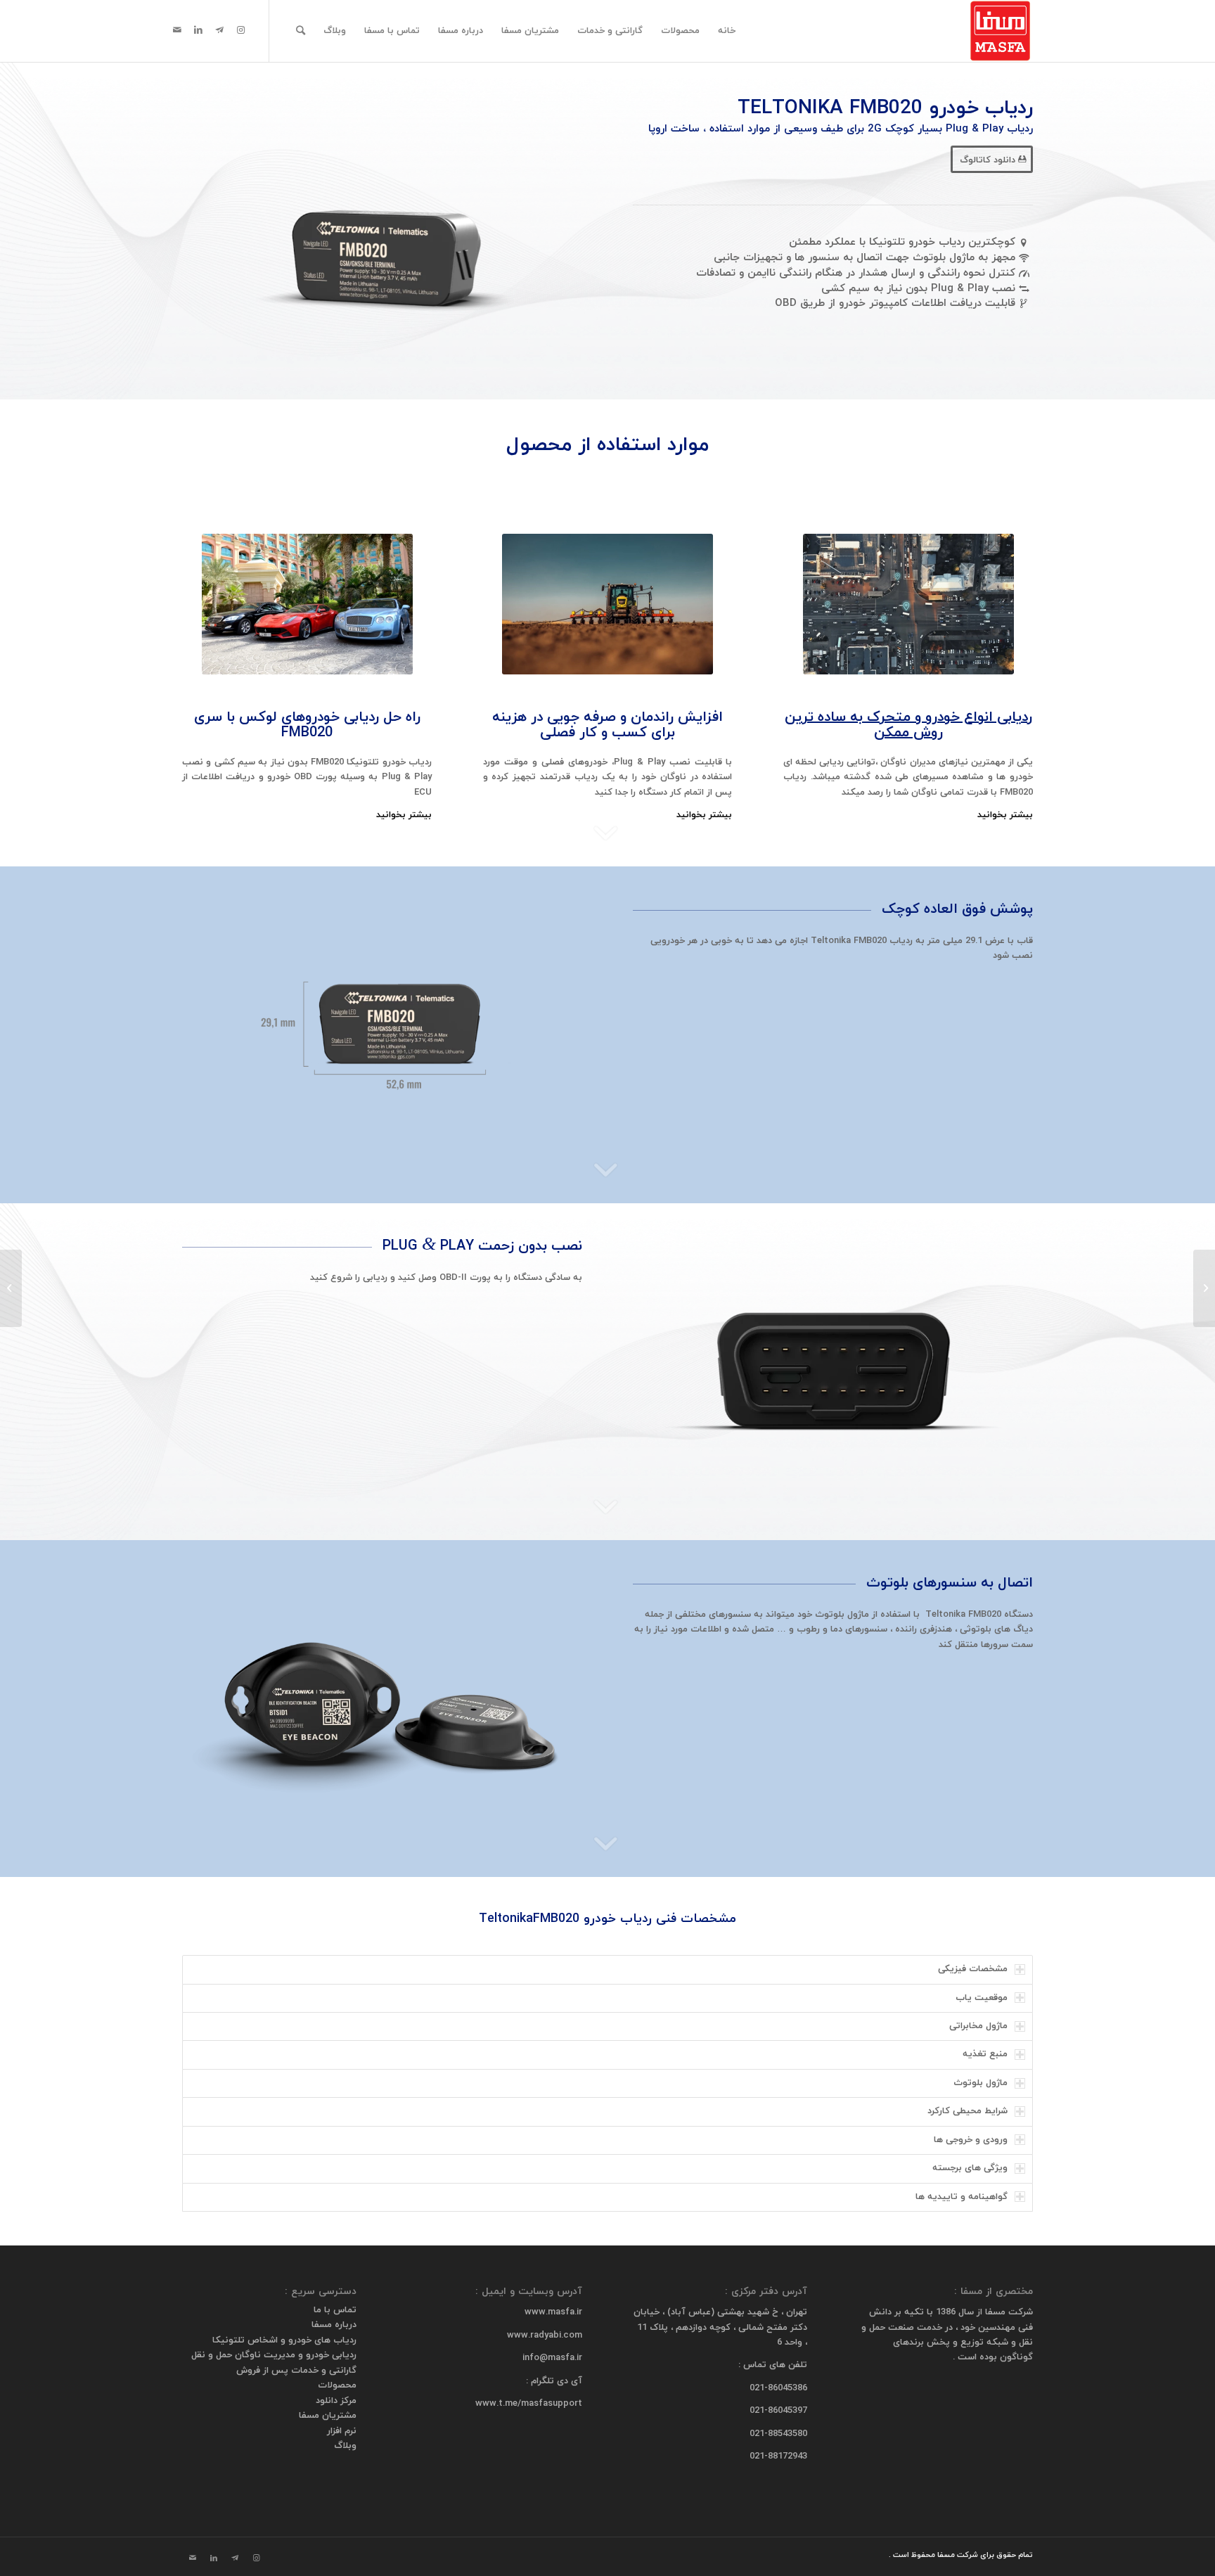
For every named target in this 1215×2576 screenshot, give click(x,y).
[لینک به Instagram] (240, 30)
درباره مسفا (334, 2325)
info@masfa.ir (552, 2358)
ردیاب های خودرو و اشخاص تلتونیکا (284, 2340)
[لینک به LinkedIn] (198, 30)
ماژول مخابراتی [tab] (978, 2026)
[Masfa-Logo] (1001, 31)
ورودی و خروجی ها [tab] (971, 2140)
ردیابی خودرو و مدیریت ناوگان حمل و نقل (274, 2355)
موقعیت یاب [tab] (982, 1998)
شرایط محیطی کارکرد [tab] (967, 2111)
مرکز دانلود (336, 2401)
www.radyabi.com (545, 2335)
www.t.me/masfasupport (529, 2404)
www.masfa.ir (553, 2312)
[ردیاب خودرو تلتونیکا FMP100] (1204, 1288)
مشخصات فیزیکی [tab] (973, 1969)
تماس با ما (335, 2310)
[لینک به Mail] (177, 30)
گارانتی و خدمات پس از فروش (296, 2371)
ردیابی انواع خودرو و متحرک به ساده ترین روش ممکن (908, 725)
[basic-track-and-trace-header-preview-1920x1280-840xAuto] (908, 604)
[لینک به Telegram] (219, 30)
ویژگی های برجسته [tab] (970, 2168)
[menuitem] (727, 31)
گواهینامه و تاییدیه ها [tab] (962, 2197)
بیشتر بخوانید (1005, 815)
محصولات (337, 2385)
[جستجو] (301, 31)
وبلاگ (345, 2446)
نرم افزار (342, 2431)
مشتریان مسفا (328, 2416)
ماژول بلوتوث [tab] (981, 2083)
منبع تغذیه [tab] (985, 2054)
